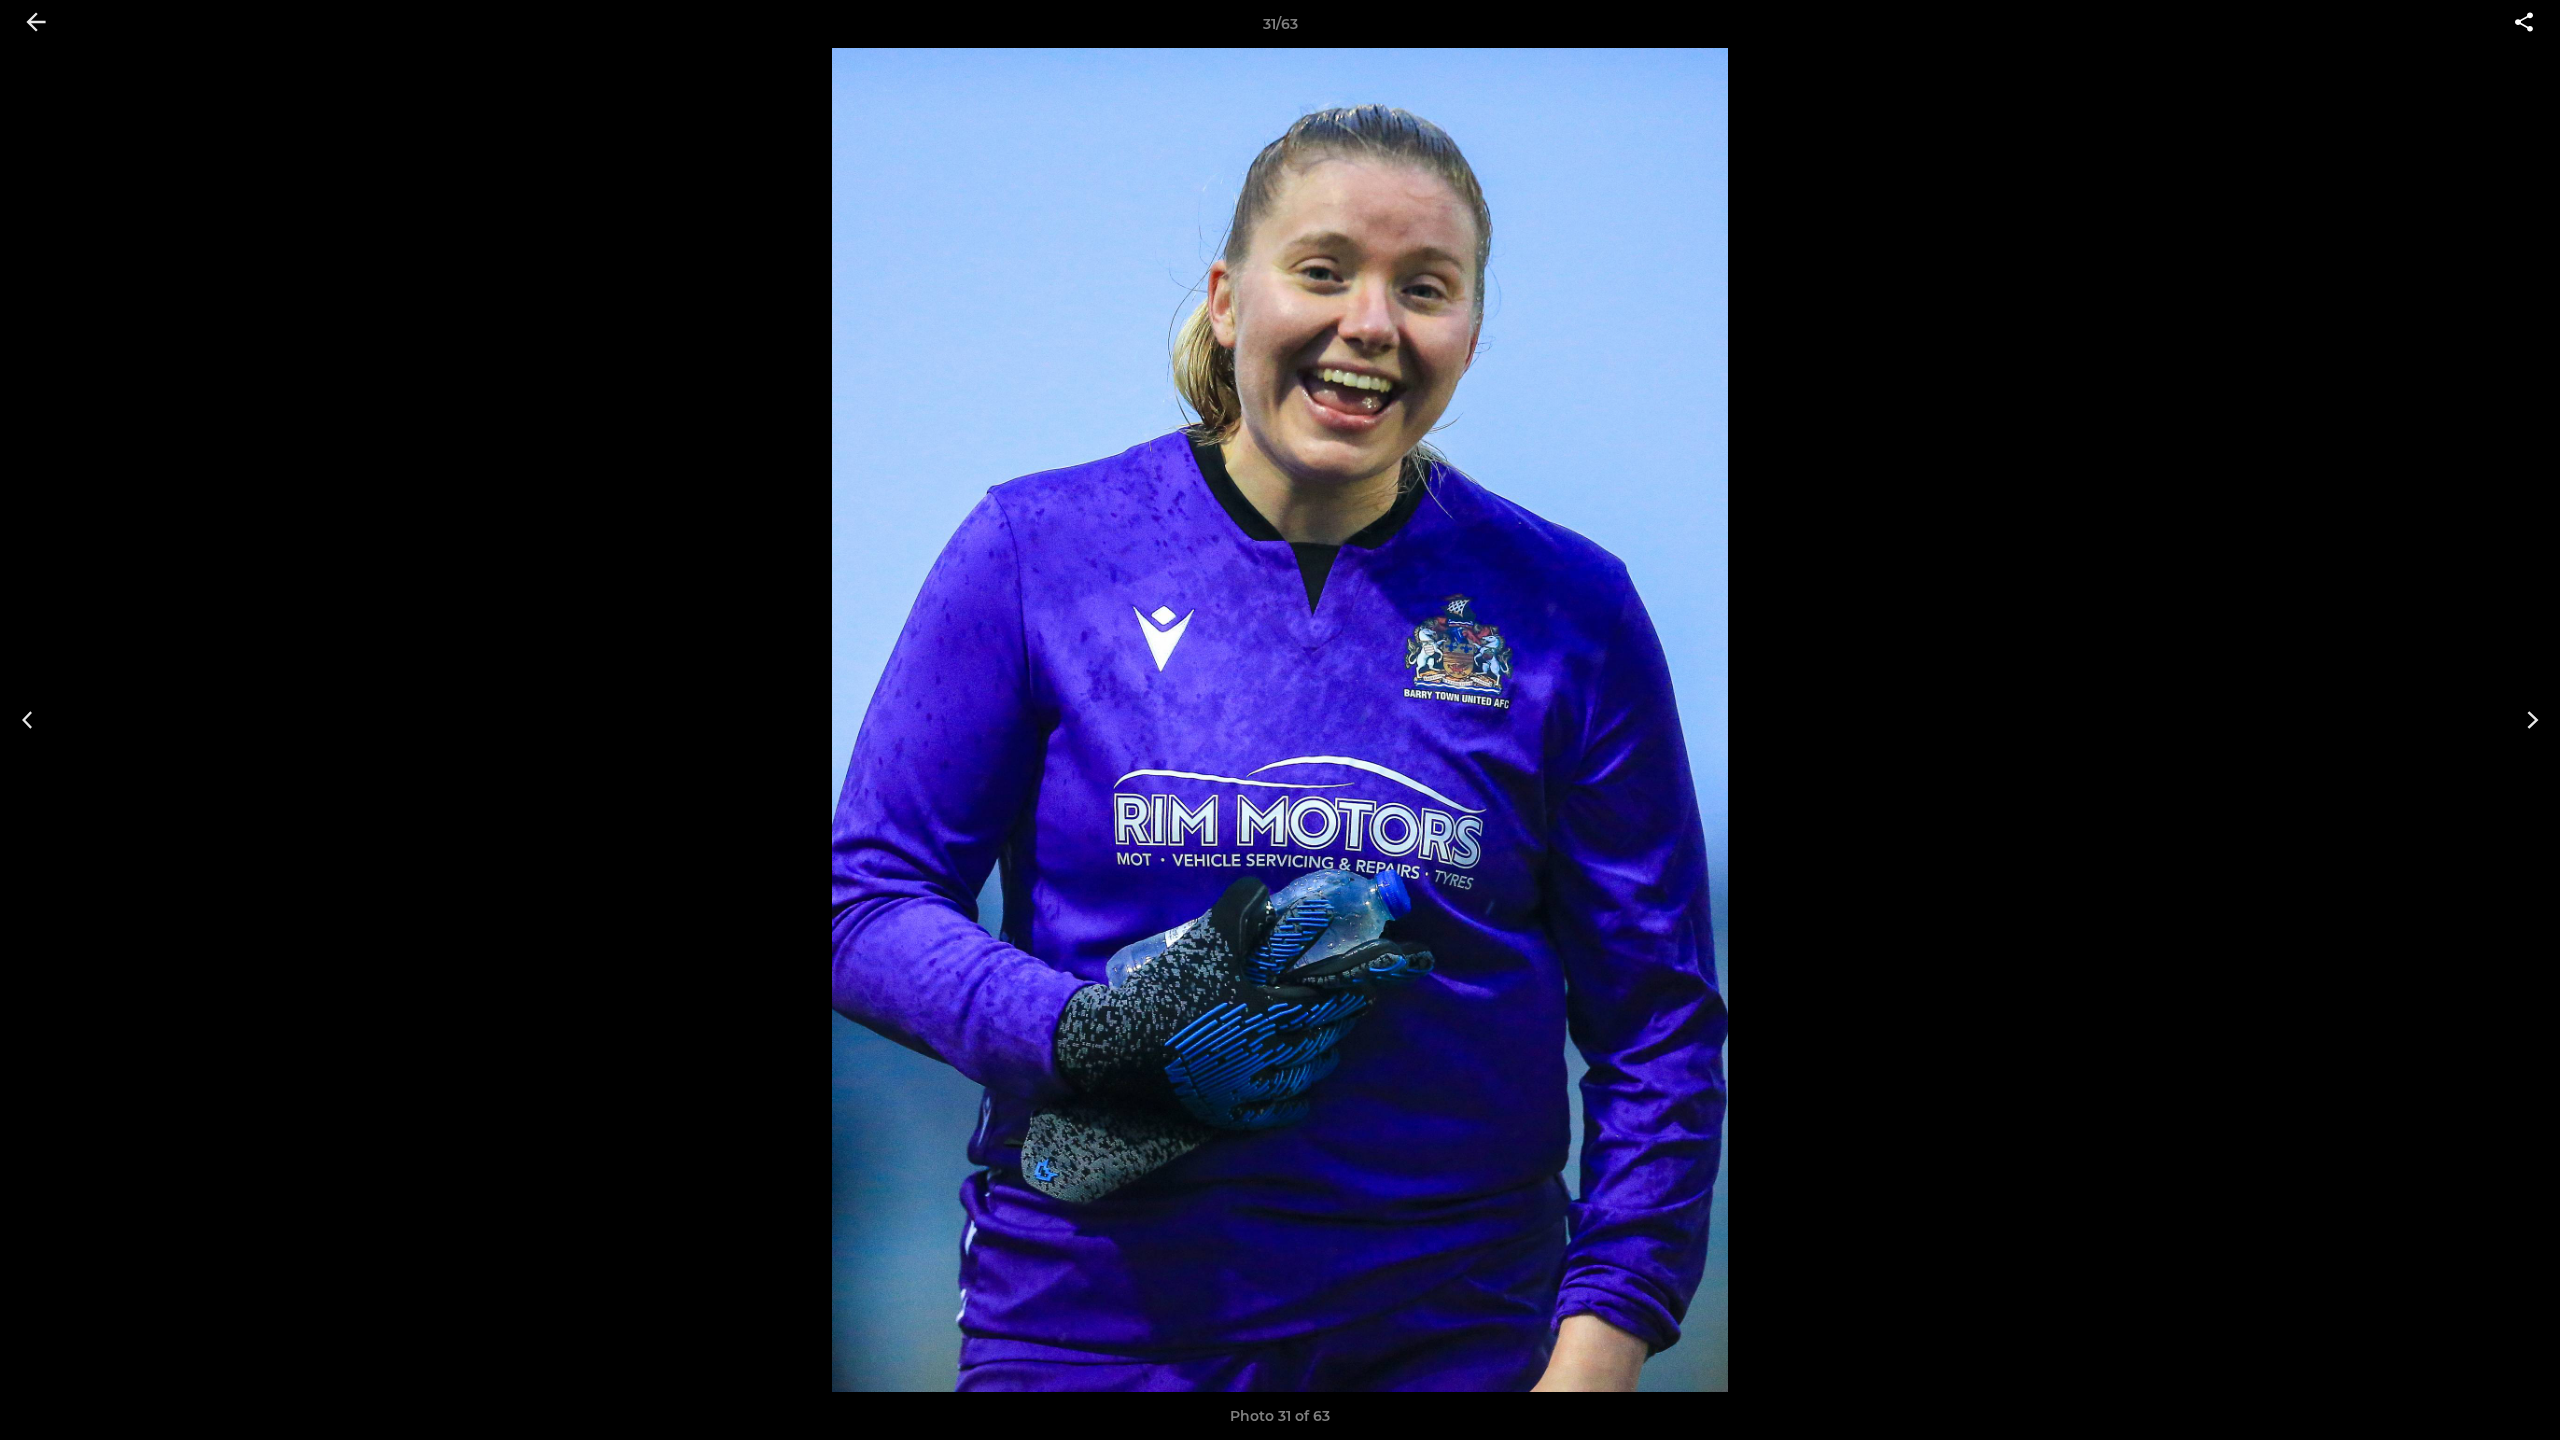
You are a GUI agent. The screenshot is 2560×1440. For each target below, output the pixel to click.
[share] (2524, 24)
